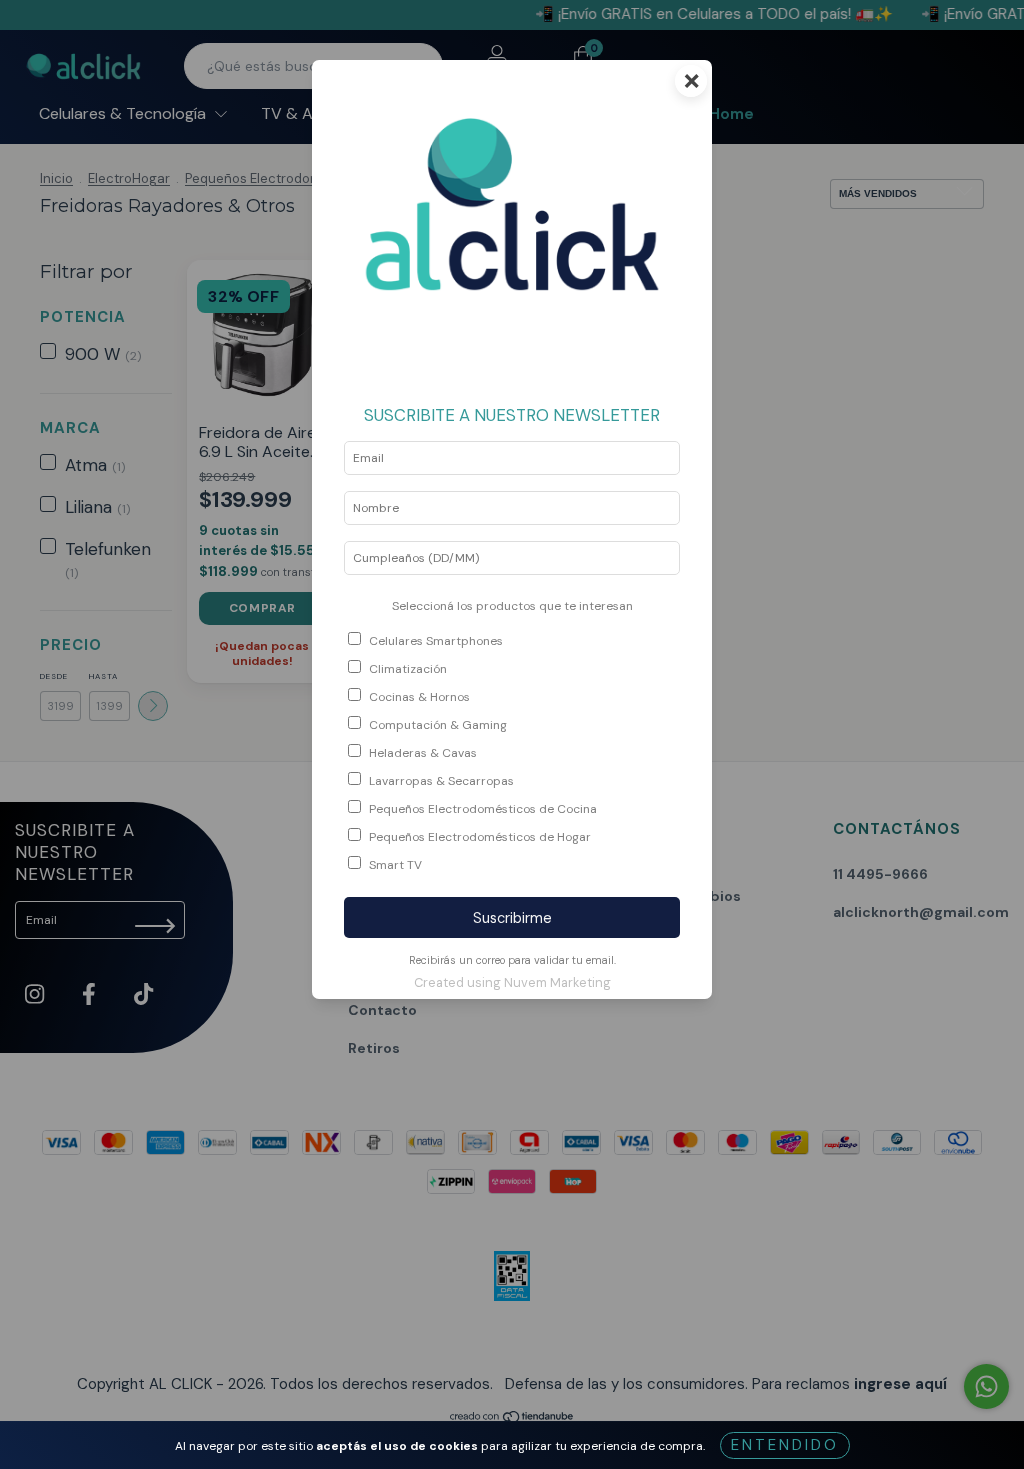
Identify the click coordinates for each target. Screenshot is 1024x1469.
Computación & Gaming (438, 725)
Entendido (785, 1445)
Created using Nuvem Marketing (512, 982)
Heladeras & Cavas (423, 753)
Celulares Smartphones (436, 641)
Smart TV (395, 865)
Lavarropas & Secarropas (441, 781)
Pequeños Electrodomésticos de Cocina (483, 809)
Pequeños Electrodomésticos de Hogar (480, 837)
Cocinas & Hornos (419, 697)
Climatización (408, 669)
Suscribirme (512, 918)
